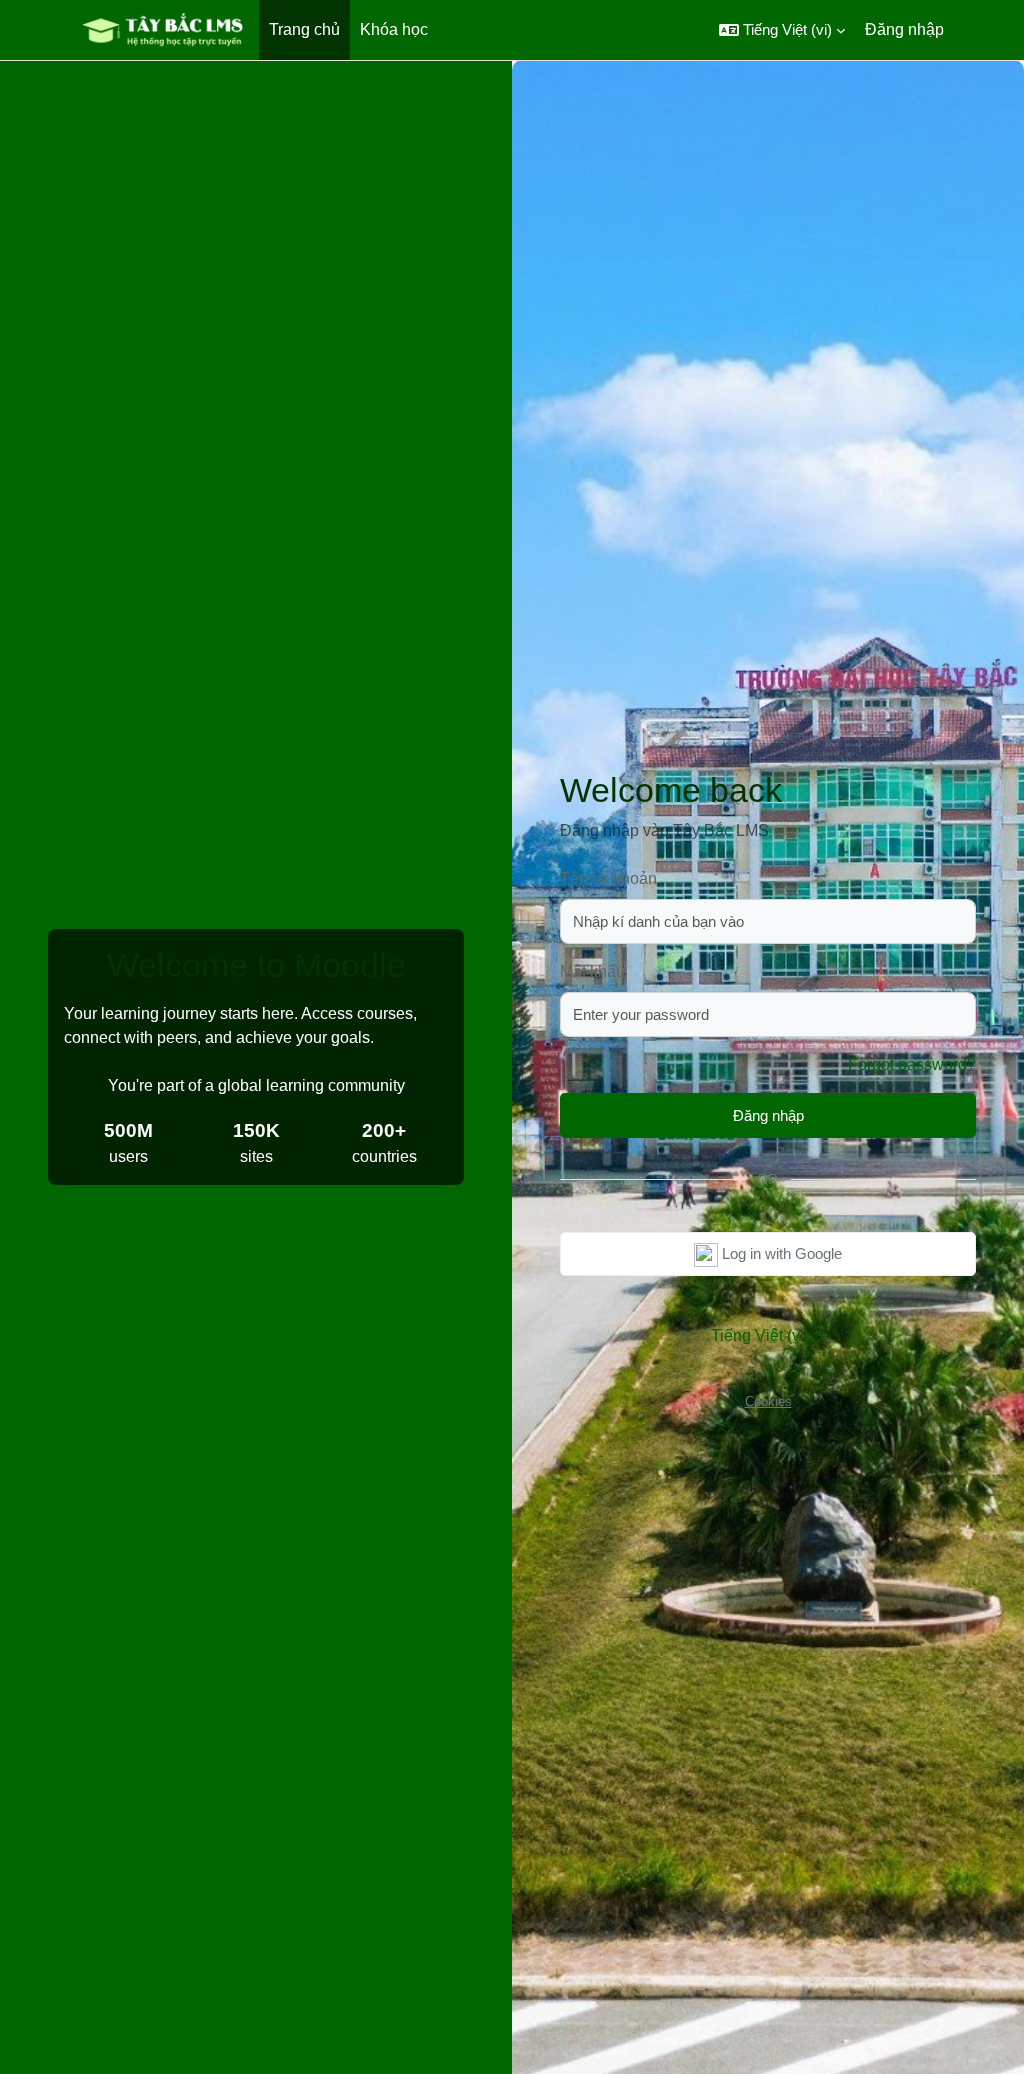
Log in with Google (780, 1253)
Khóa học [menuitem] (394, 29)
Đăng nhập (904, 29)
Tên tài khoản (608, 878)
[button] (782, 30)
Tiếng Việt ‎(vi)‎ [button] (762, 1335)
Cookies (768, 1401)
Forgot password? (912, 1064)
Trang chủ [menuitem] (304, 29)
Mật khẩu (592, 971)
